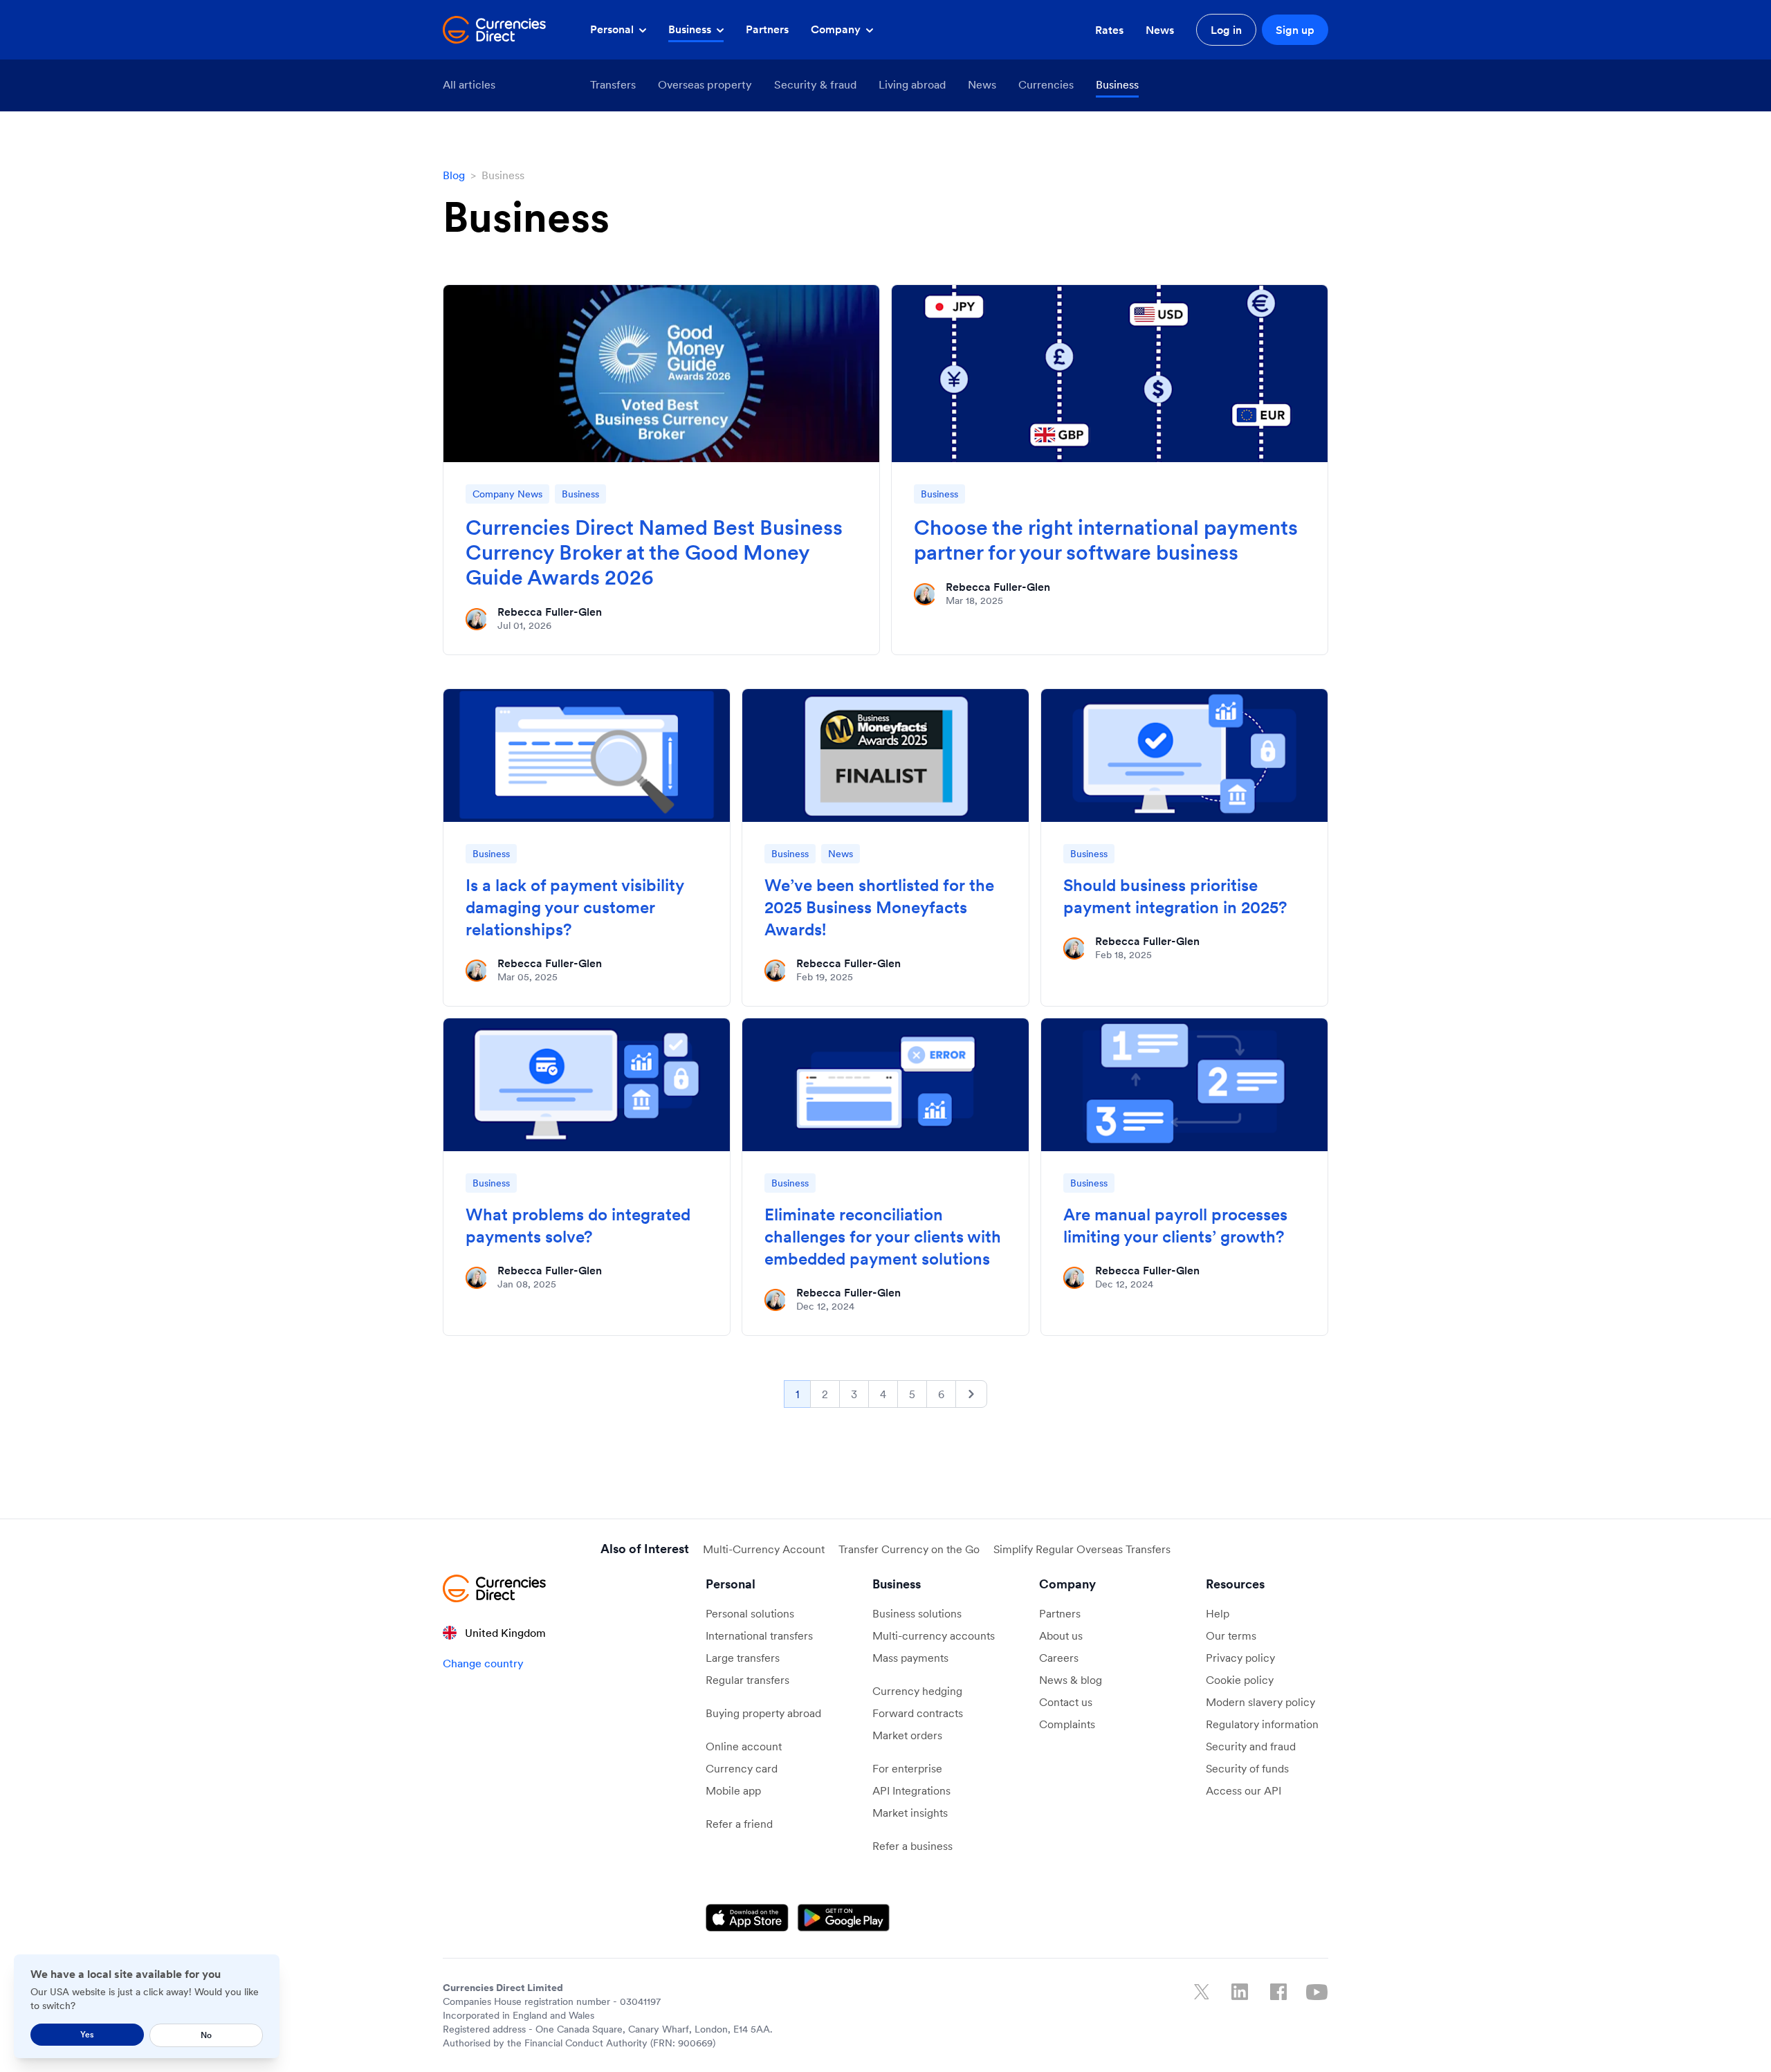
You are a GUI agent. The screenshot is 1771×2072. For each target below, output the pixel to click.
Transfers (613, 84)
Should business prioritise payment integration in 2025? (1177, 896)
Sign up (1295, 30)
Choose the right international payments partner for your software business (1106, 540)
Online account (744, 1746)
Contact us (1066, 1702)
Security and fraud (1251, 1746)
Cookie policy (1240, 1680)
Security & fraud (815, 84)
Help (1218, 1613)
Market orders (907, 1735)
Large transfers (743, 1658)
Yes (87, 2034)
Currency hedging (917, 1691)
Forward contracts (918, 1713)
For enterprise (907, 1768)
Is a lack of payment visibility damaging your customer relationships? (575, 907)
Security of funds (1247, 1768)
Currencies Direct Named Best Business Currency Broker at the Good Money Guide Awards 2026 (654, 552)
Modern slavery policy (1260, 1702)
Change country (483, 1663)
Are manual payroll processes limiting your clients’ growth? (1175, 1226)
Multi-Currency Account (764, 1549)
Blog (454, 175)
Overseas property (705, 84)
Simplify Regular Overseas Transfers (1082, 1549)
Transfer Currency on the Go (909, 1549)
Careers (1059, 1658)
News (1160, 30)
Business (691, 29)
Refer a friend (739, 1824)
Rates (1109, 30)
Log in (1226, 30)
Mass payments (910, 1658)
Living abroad (912, 84)
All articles (469, 84)
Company (837, 29)
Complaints (1067, 1724)
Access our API (1244, 1790)
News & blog (1071, 1680)
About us (1061, 1635)
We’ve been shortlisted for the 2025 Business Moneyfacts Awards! (879, 907)
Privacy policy (1240, 1658)
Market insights (910, 1813)
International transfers (759, 1635)
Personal (613, 29)
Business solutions (917, 1613)
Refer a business (912, 1846)
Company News (507, 494)
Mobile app (733, 1790)
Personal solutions (750, 1613)
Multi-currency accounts (934, 1635)
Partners (767, 29)
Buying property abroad (763, 1713)
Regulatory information (1262, 1724)
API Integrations (911, 1790)
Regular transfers (747, 1680)
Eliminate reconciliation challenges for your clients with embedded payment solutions (883, 1237)
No (206, 2035)
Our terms (1231, 1635)
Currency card (742, 1768)
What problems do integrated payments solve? (578, 1226)
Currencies (1046, 84)
